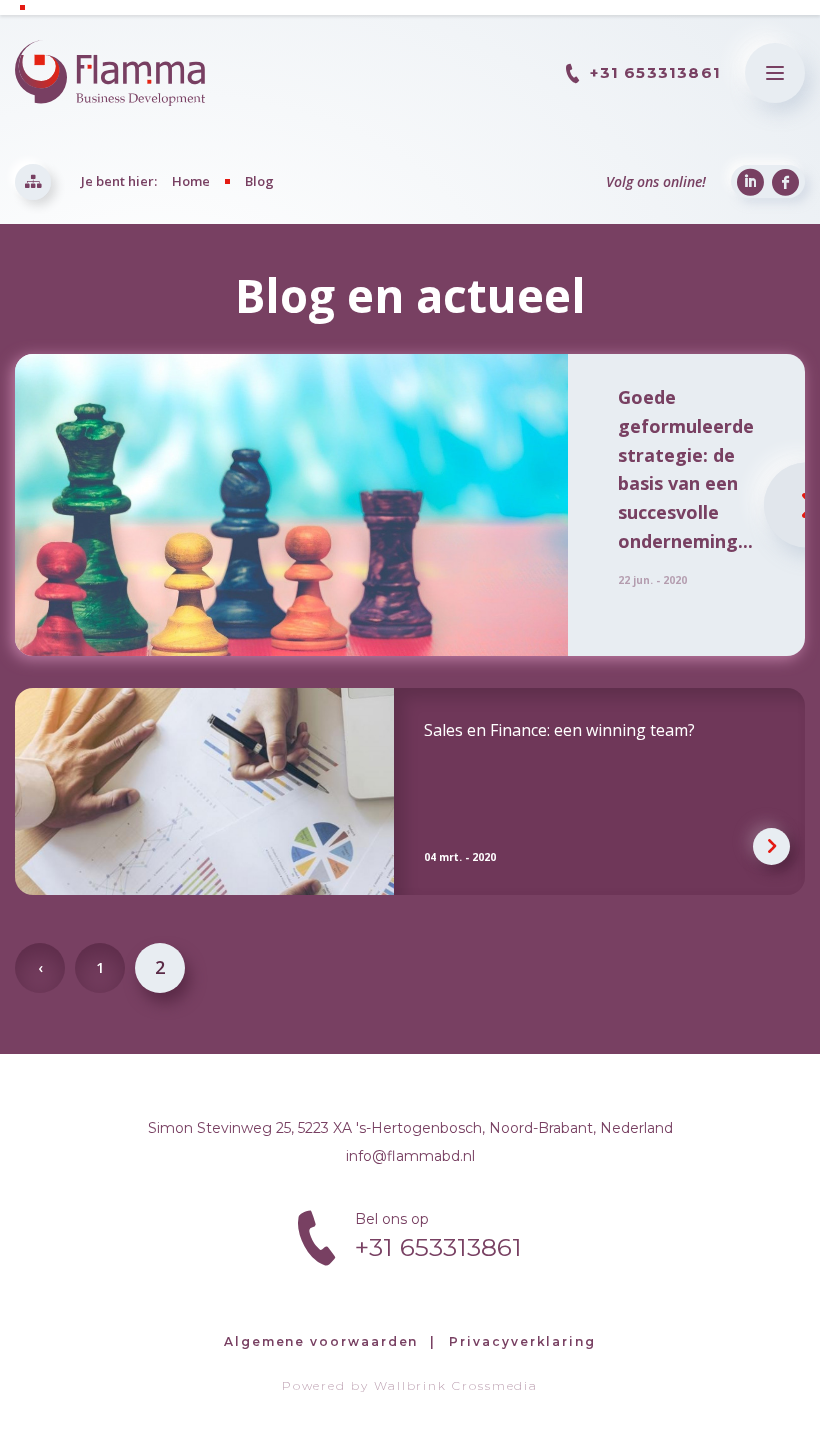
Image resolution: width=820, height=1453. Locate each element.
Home (191, 181)
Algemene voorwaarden (321, 1341)
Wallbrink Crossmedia (456, 1385)
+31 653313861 (655, 72)
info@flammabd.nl (410, 1156)
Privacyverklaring (522, 1341)
